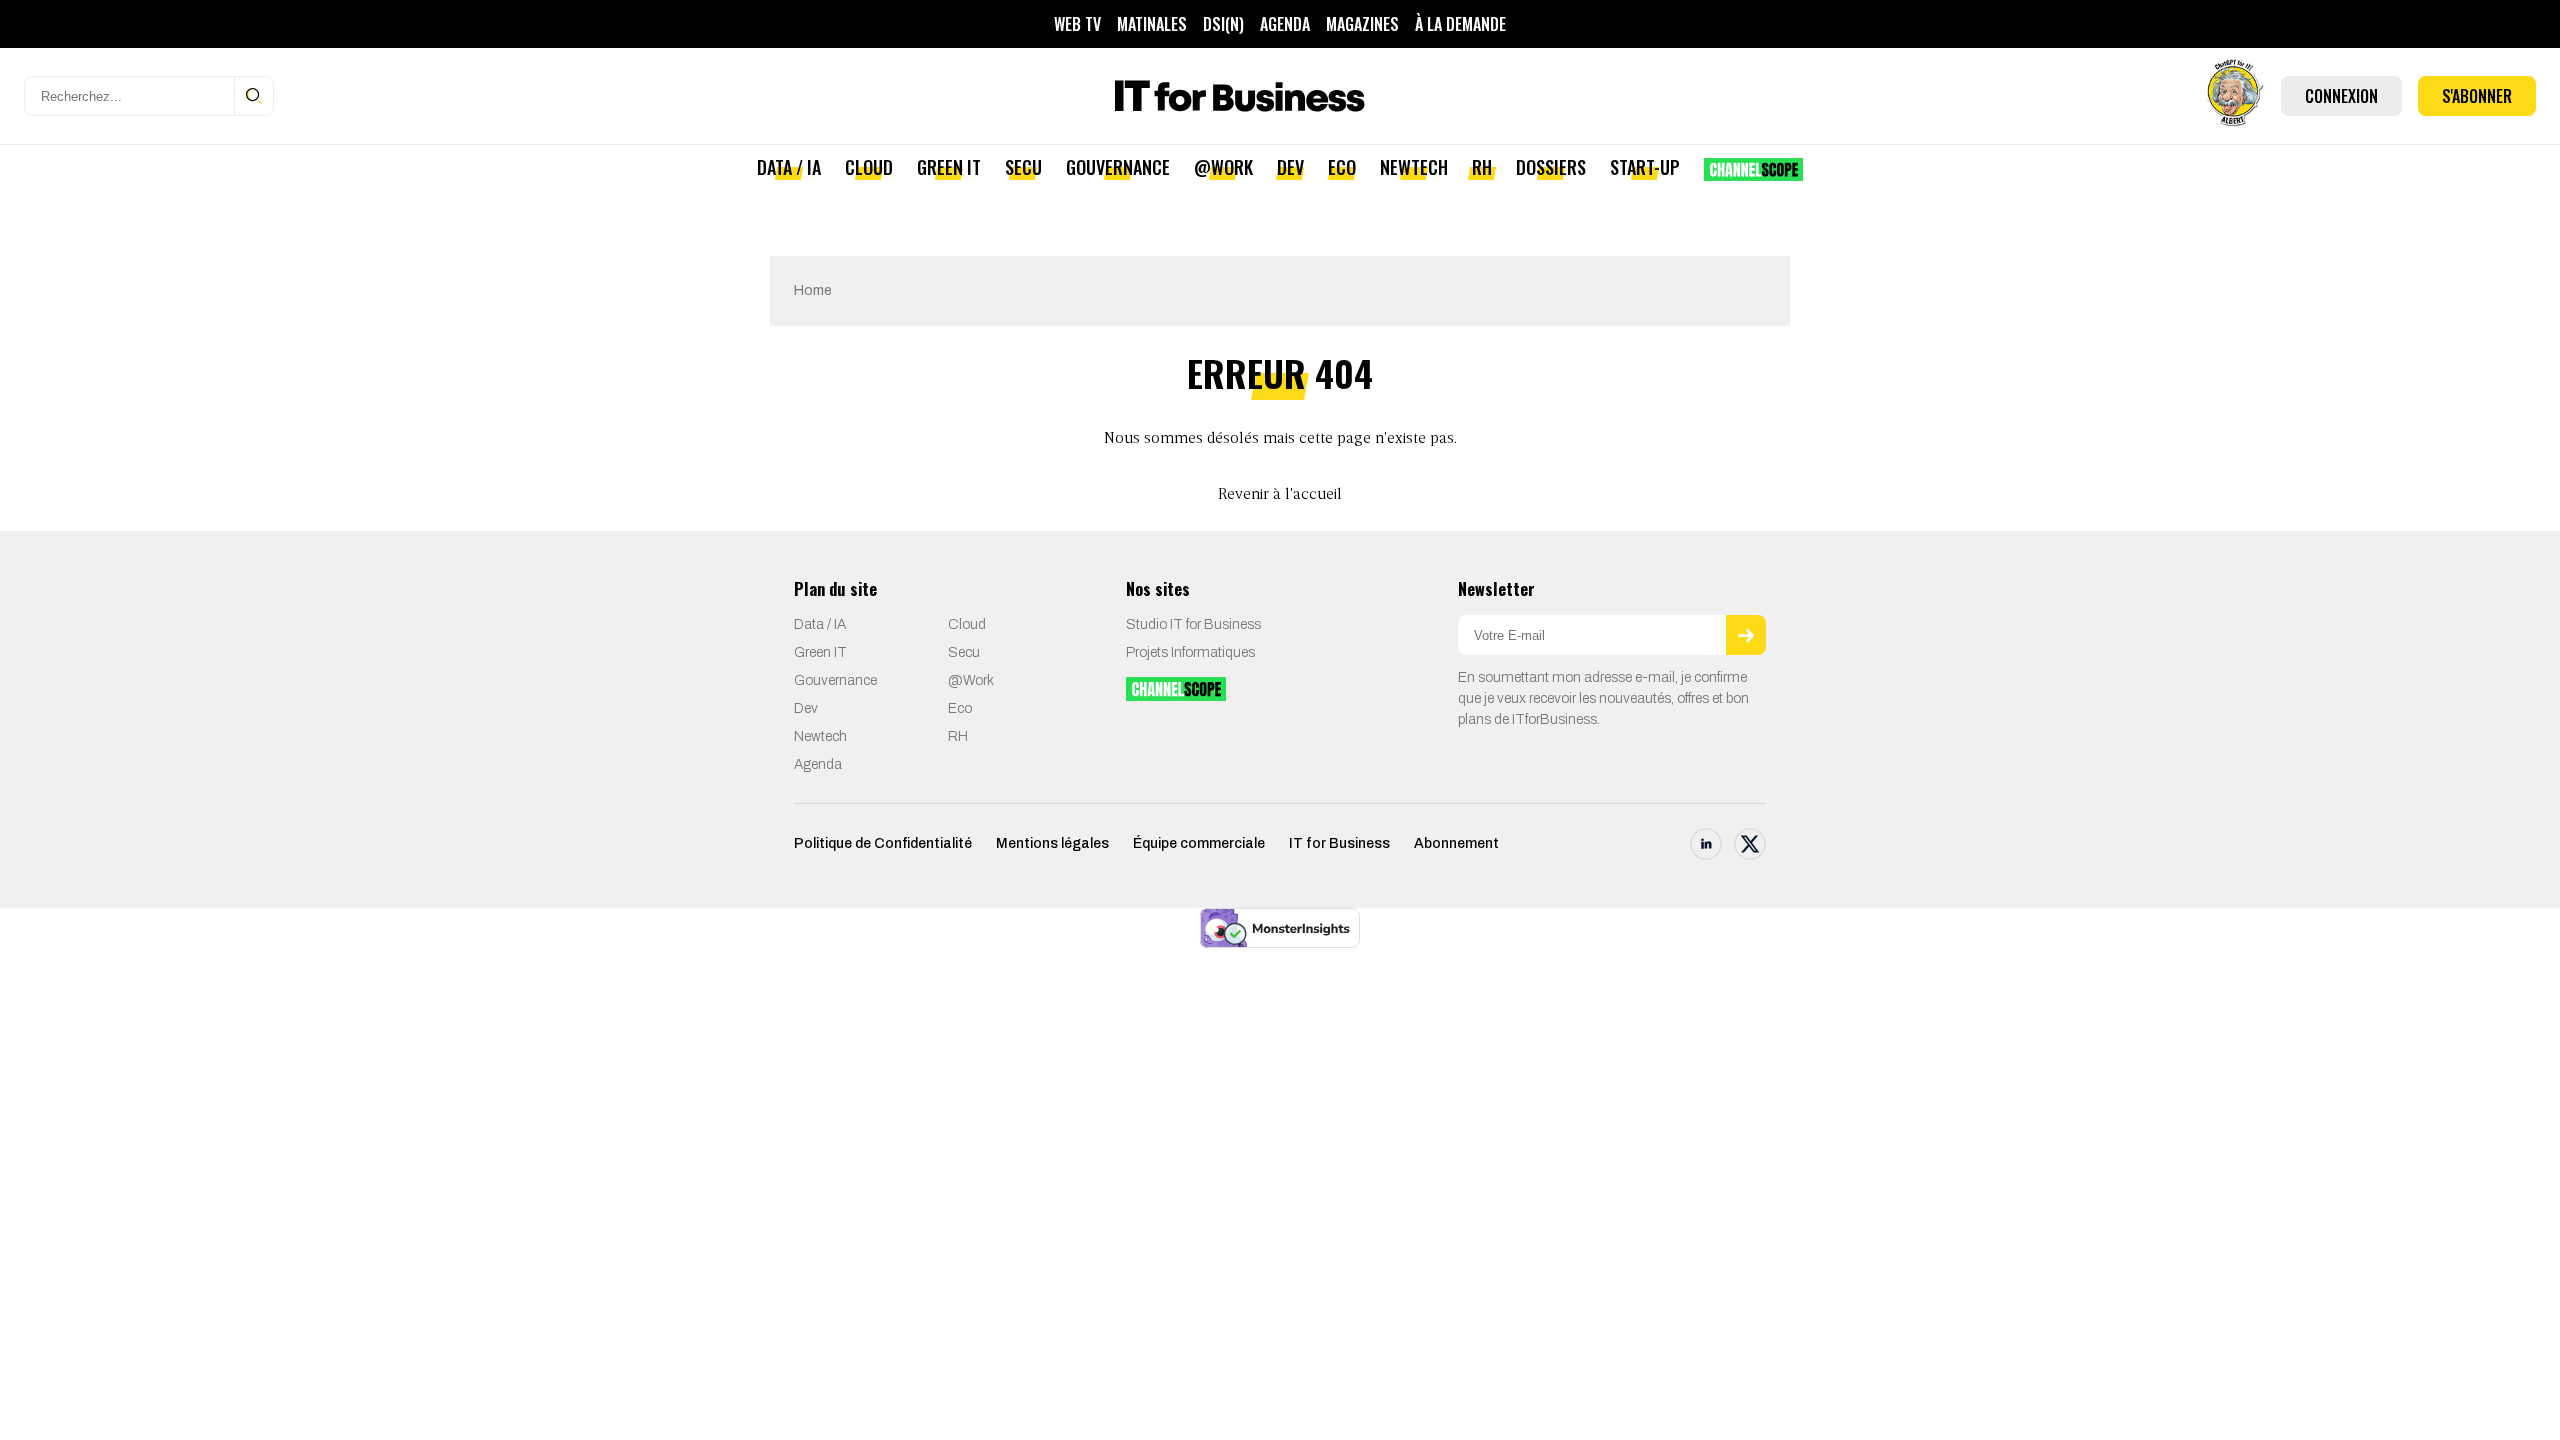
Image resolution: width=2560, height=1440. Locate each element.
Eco (1342, 167)
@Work (1223, 167)
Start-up (1645, 167)
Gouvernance (1118, 167)
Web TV (1077, 24)
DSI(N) (1223, 24)
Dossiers (1551, 167)
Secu (1023, 167)
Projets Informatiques (1190, 652)
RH (1482, 167)
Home (813, 290)
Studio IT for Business (1193, 624)
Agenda (1285, 24)
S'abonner (2477, 96)
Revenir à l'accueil (1280, 495)
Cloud (869, 167)
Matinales (1152, 24)
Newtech (1414, 167)
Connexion (2341, 96)
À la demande (1460, 24)
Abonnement (1456, 843)
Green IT (949, 167)
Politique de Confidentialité (883, 843)
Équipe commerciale (1199, 843)
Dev (1290, 167)
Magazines (1362, 24)
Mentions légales (1052, 843)
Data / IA (789, 167)
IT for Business (1339, 843)
